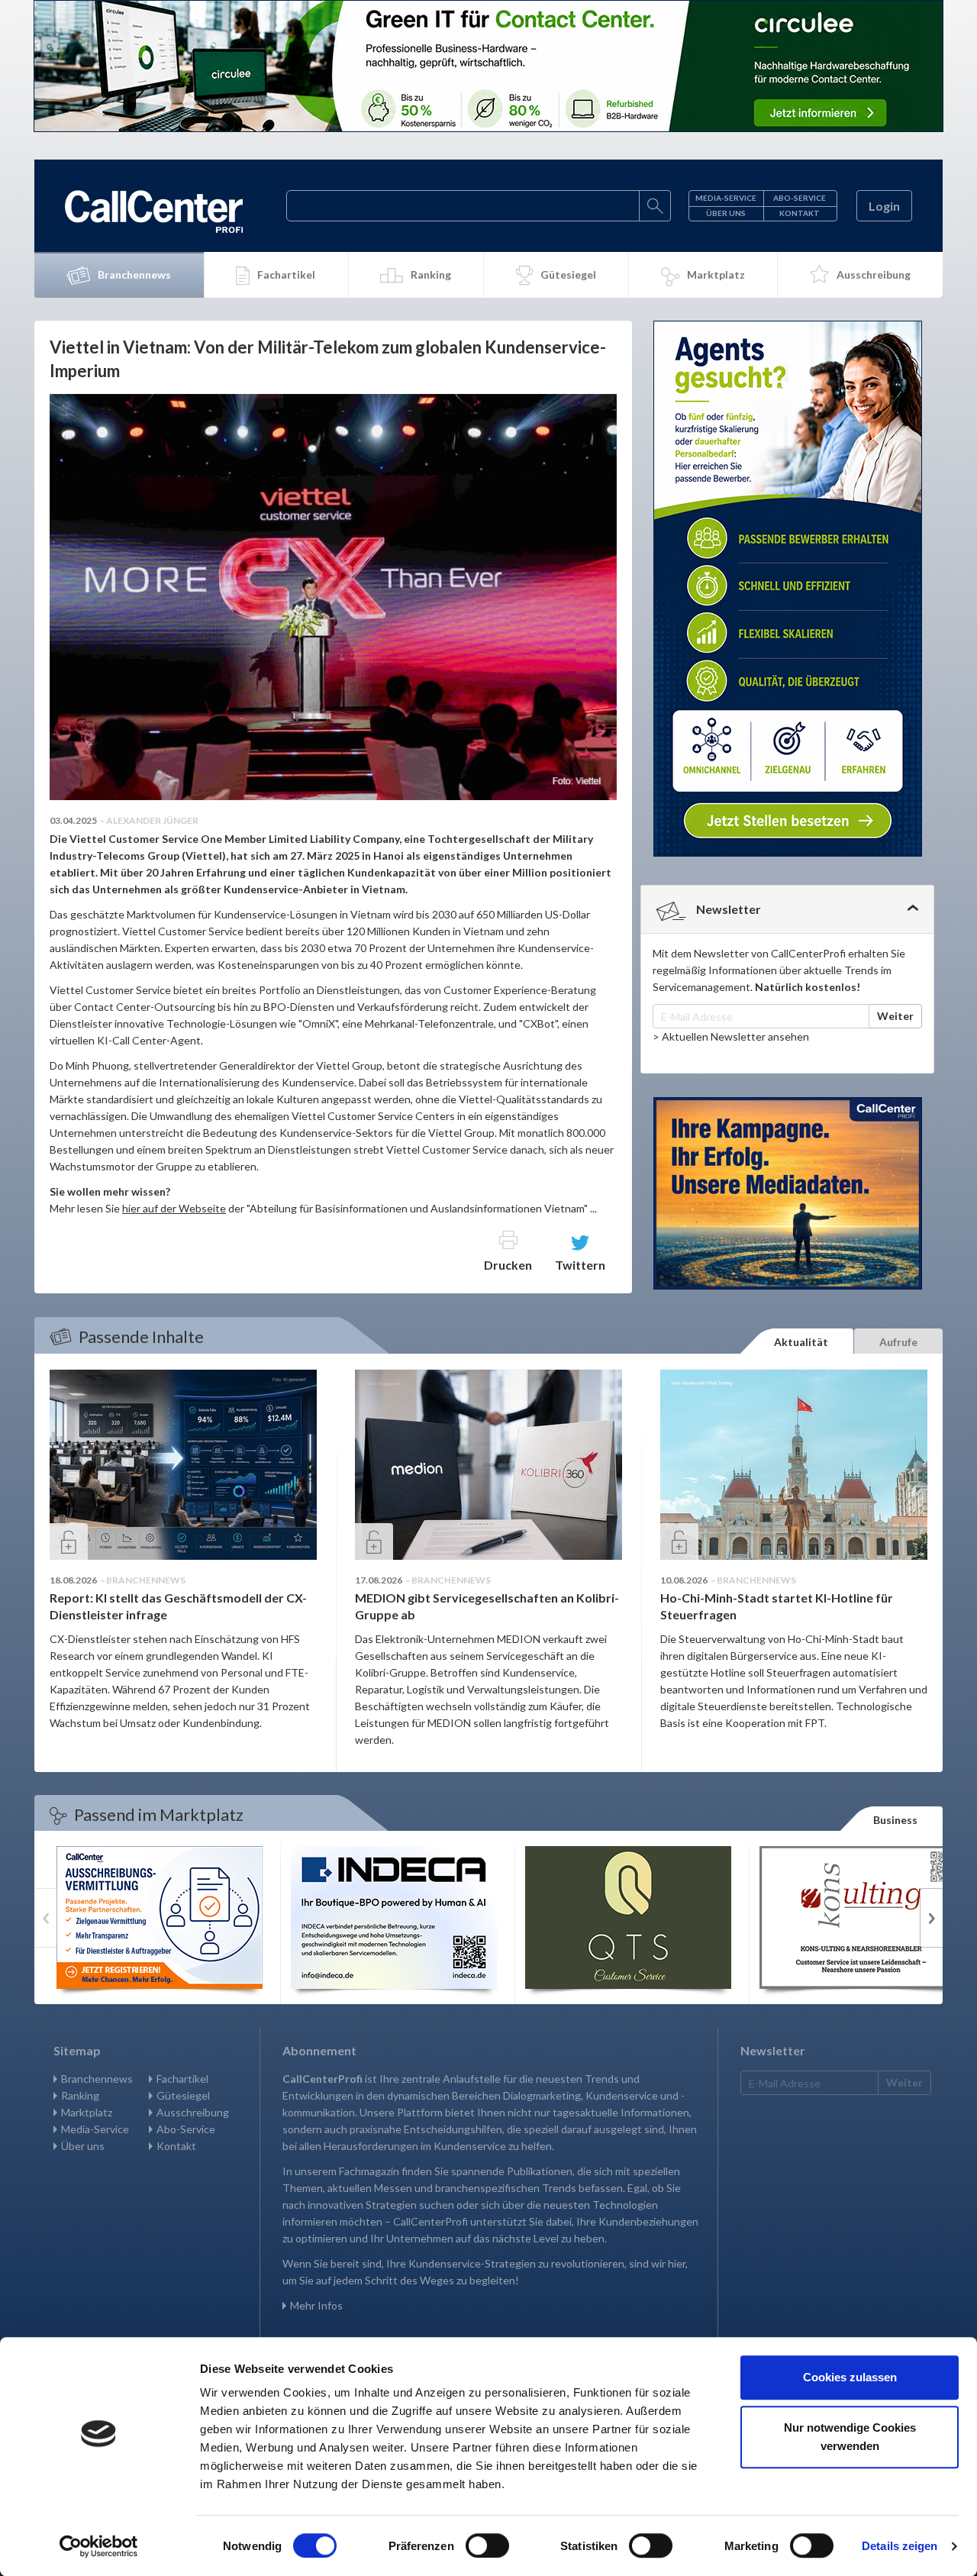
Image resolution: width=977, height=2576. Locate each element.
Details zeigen (900, 2546)
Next (931, 1918)
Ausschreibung (874, 274)
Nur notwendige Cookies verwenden (850, 2437)
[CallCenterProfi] (154, 211)
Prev (46, 1918)
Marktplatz (716, 274)
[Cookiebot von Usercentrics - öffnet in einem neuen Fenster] (99, 2546)
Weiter (895, 1016)
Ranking (431, 274)
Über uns (726, 213)
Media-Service (726, 198)
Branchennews (134, 274)
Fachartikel (286, 274)
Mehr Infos (316, 2305)
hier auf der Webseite (174, 1208)
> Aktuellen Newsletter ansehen (731, 1036)
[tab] (787, 909)
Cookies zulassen (850, 2377)
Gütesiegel (568, 274)
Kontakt (800, 213)
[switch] (487, 2545)
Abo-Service (800, 198)
